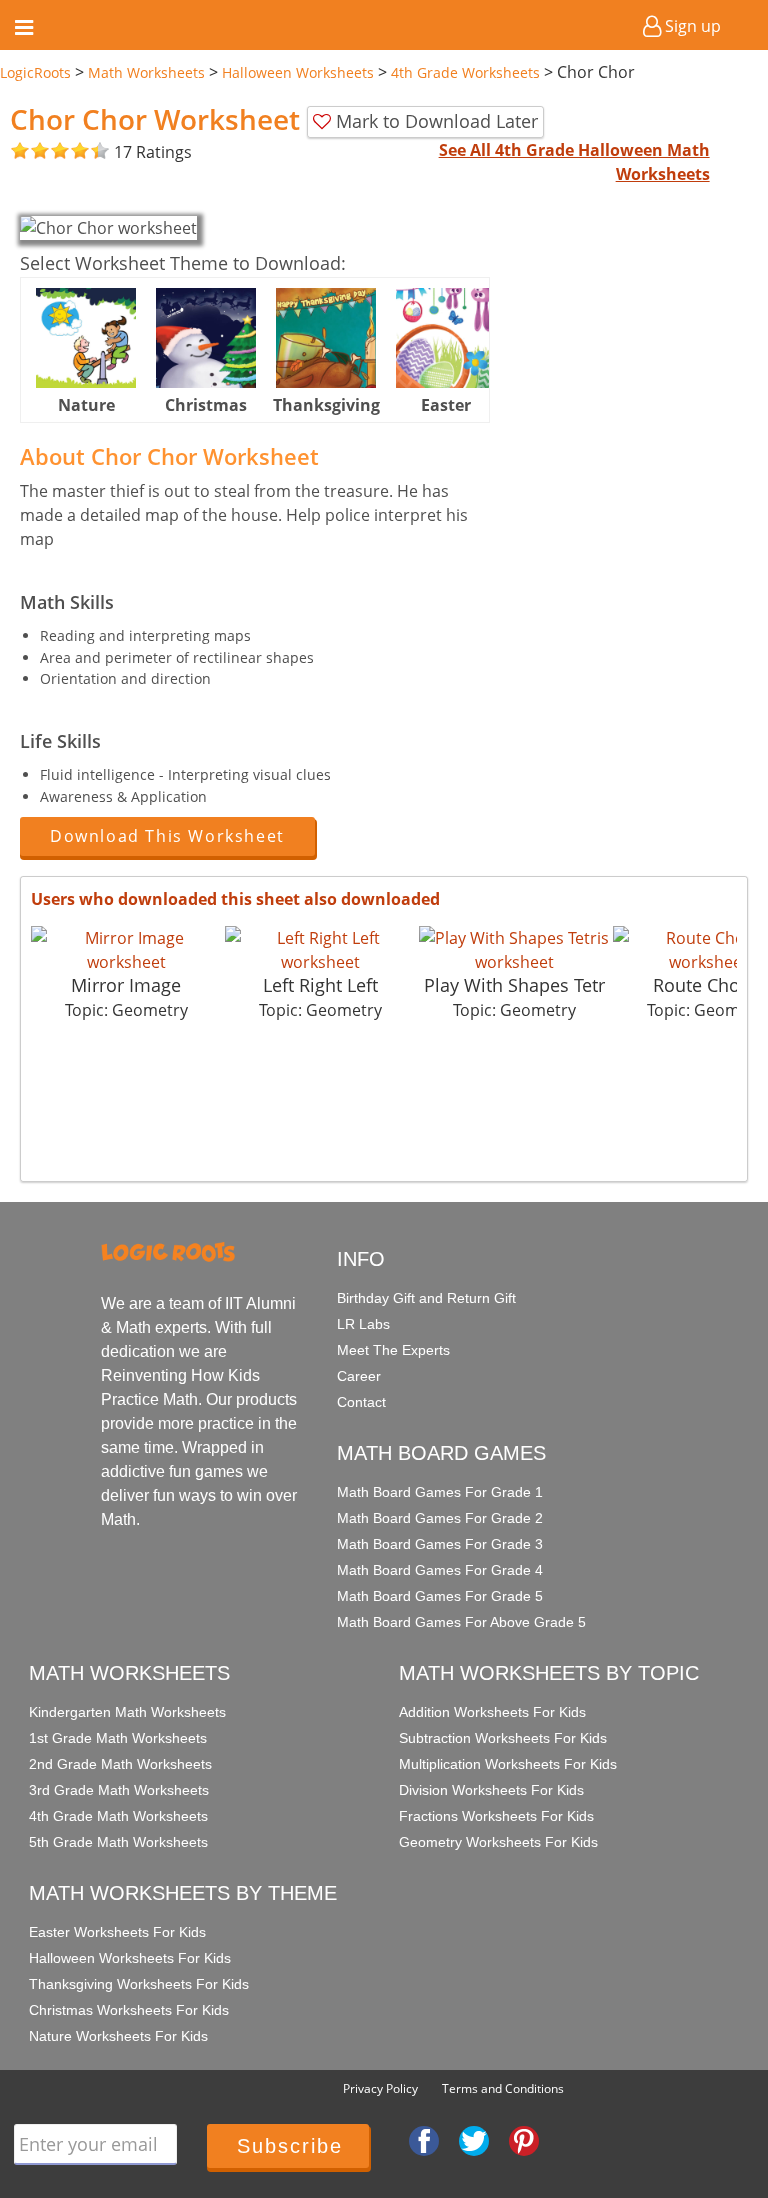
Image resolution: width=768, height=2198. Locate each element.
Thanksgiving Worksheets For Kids (139, 1984)
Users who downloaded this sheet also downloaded (235, 899)
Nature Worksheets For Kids (118, 2036)
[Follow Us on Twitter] (474, 2140)
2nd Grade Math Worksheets (120, 1764)
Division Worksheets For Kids (491, 1790)
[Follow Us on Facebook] (424, 2140)
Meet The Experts (393, 1350)
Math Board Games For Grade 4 (440, 1570)
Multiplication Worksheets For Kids (508, 1764)
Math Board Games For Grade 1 (440, 1492)
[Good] (30, 151)
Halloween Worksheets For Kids (130, 1958)
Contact (361, 1402)
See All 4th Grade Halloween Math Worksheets (574, 162)
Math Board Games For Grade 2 (440, 1518)
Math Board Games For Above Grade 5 (461, 1622)
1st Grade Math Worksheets (118, 1738)
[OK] (20, 151)
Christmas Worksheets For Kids (129, 2010)
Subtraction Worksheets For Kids (503, 1738)
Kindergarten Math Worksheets (127, 1712)
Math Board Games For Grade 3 (440, 1544)
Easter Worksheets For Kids (117, 1932)
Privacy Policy (380, 2088)
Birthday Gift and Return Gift (426, 1298)
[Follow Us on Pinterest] (524, 2140)
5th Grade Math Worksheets (118, 1842)
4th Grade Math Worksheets (118, 1816)
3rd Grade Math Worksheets (119, 1790)
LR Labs (363, 1324)
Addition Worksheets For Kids (492, 1712)
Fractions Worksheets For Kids (496, 1816)
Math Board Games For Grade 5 (440, 1596)
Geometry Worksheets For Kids (498, 1842)
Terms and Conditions (503, 2088)
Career (359, 1376)
